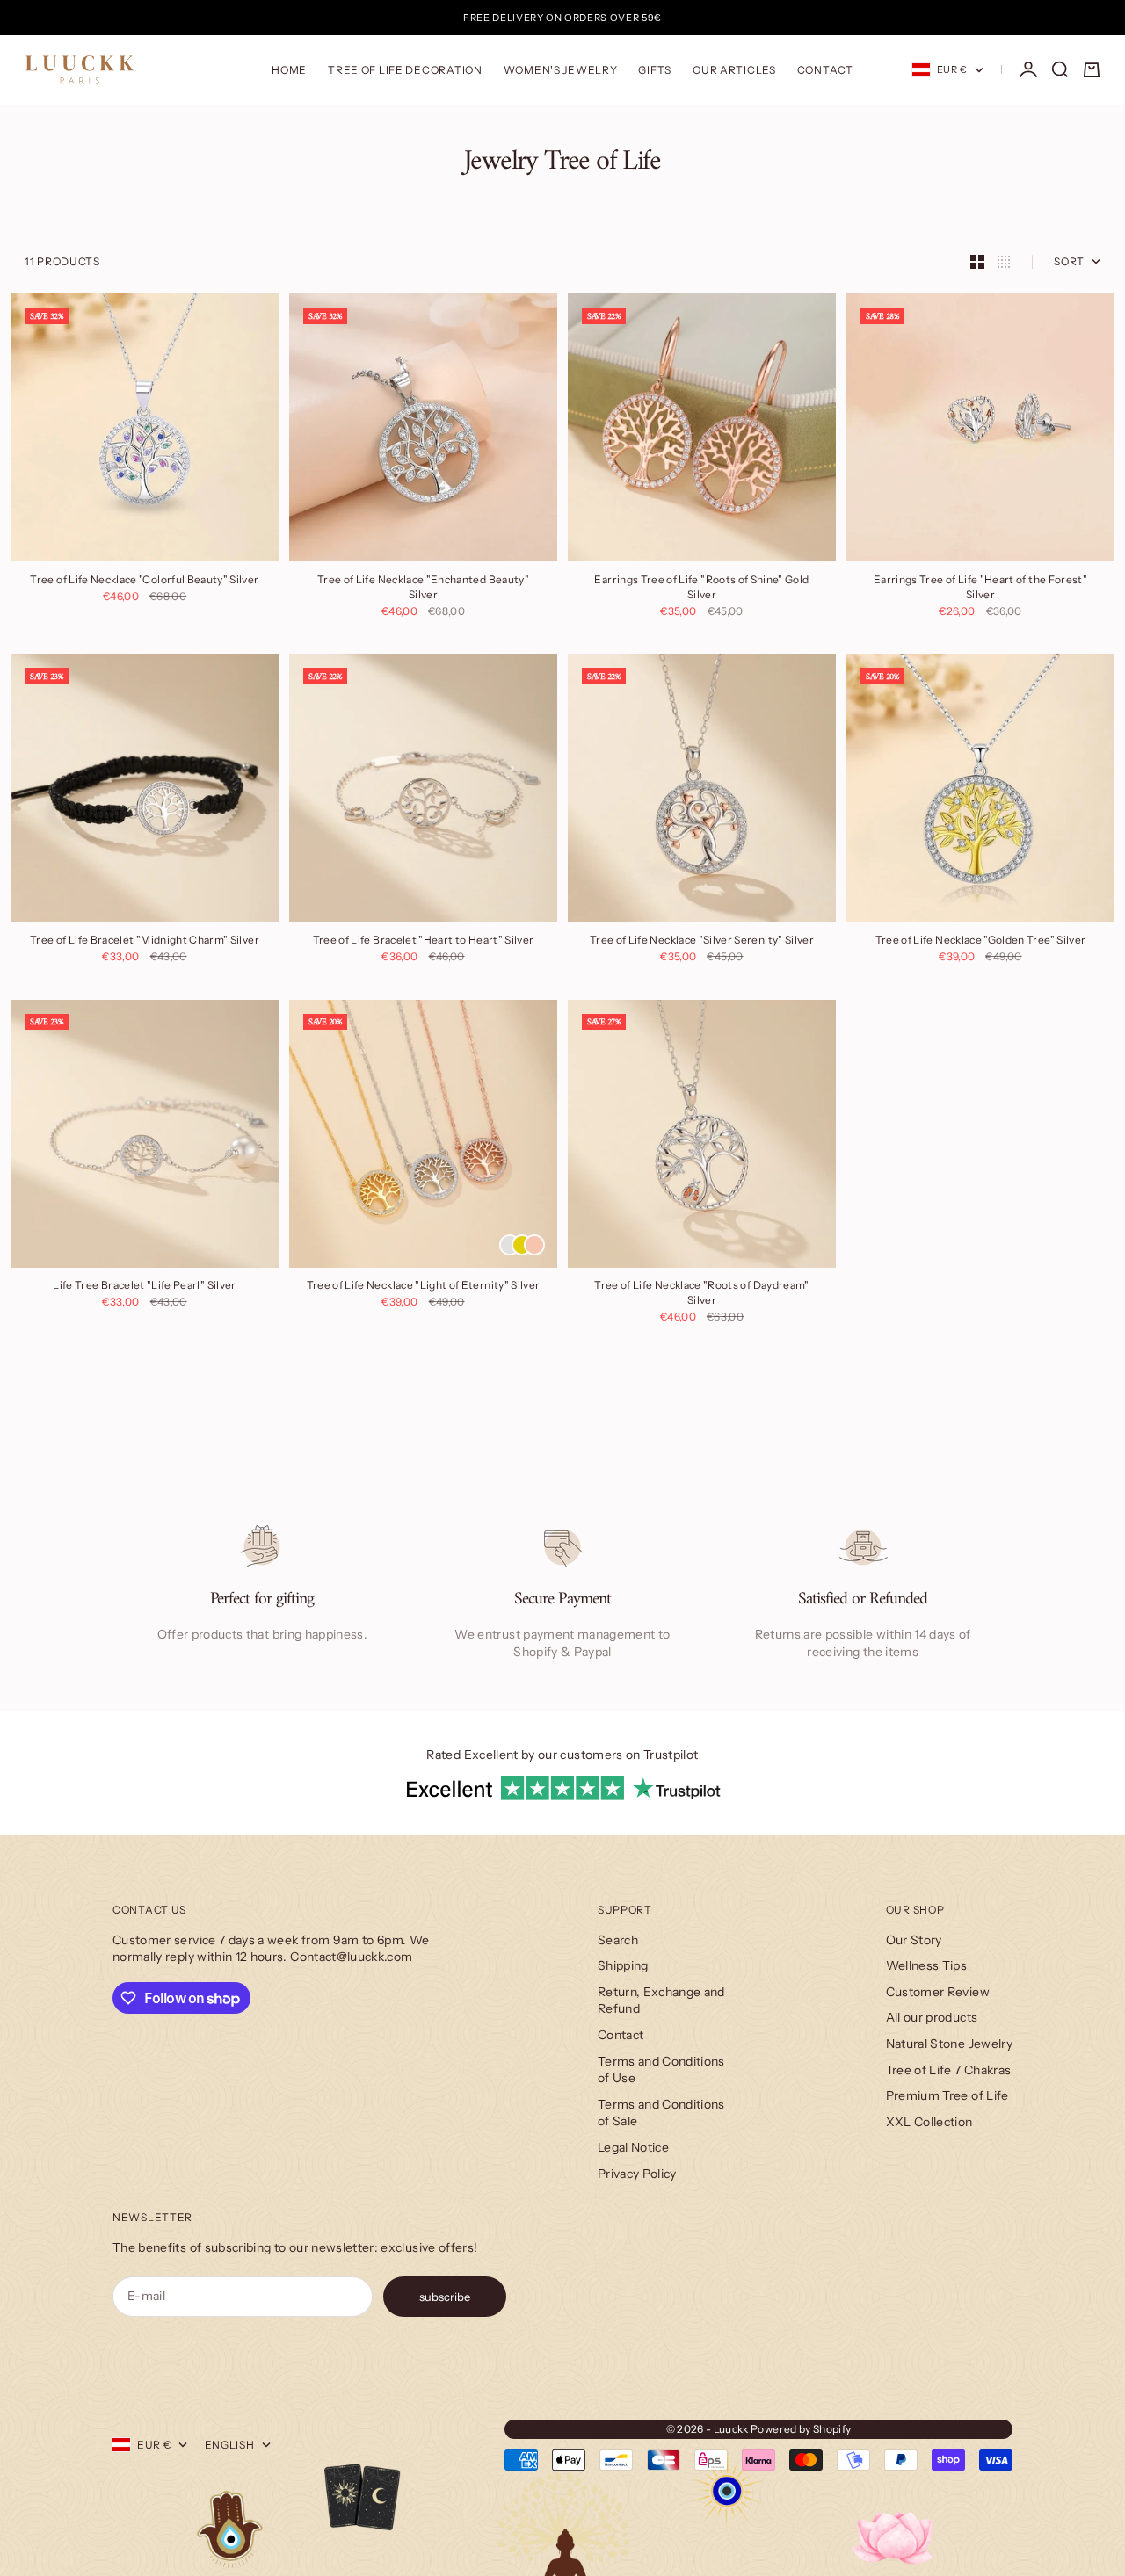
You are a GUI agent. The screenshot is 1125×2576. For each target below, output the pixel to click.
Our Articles (734, 70)
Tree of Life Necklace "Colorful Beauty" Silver (144, 581)
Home (289, 70)
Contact (825, 70)
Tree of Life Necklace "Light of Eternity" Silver (424, 1287)
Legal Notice (633, 2147)
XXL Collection (929, 2122)
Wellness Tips (927, 1965)
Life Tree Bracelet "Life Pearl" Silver (144, 1287)
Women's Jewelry (561, 70)
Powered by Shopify (801, 2429)
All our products (932, 2017)
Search (618, 1940)
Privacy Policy (637, 2174)
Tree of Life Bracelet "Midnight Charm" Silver (145, 941)
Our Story (914, 1940)
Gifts (655, 70)
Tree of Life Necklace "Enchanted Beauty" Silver (423, 588)
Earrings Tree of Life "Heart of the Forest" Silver (980, 588)
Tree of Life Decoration (405, 70)
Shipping (623, 1965)
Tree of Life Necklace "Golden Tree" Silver (981, 941)
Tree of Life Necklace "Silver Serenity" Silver (702, 941)
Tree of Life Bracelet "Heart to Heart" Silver (424, 941)
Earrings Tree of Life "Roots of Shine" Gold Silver (701, 588)
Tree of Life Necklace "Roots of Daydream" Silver (701, 1294)
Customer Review (938, 1992)
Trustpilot (671, 1755)
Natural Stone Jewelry (949, 2044)
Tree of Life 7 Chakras (949, 2070)
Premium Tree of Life (947, 2095)
